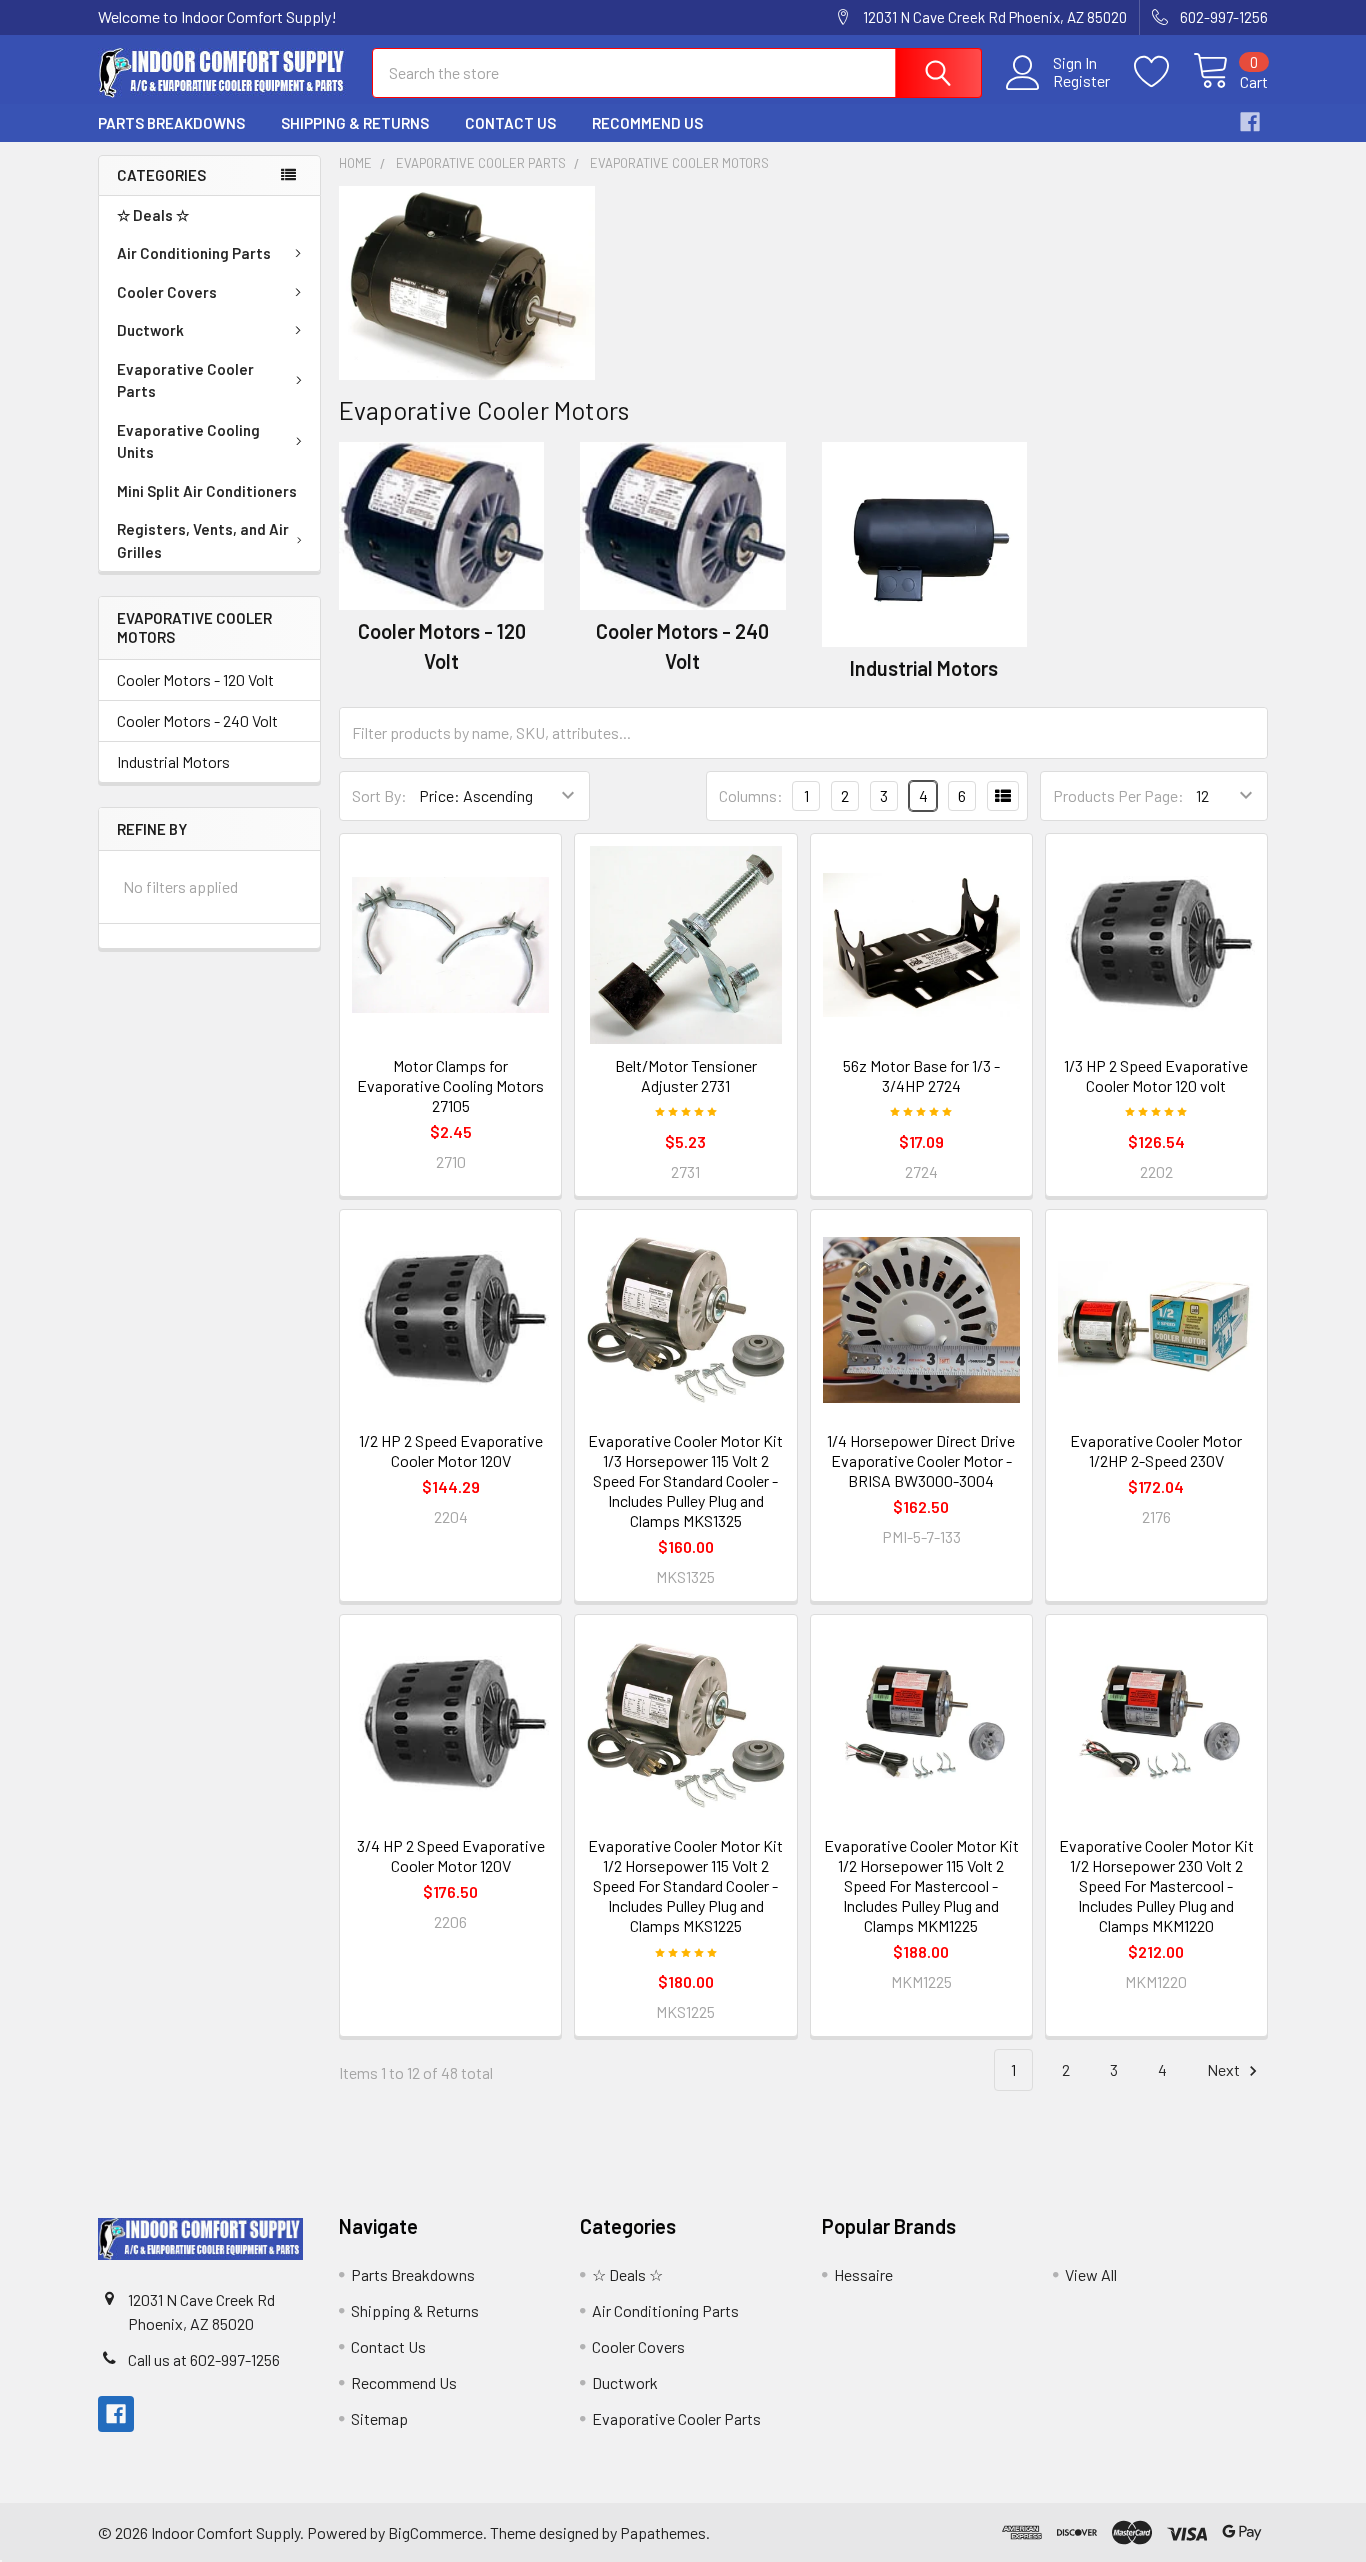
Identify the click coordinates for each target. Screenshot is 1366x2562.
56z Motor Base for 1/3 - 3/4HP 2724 (921, 1075)
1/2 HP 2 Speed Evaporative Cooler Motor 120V (451, 1450)
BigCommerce (435, 2532)
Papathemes (663, 2532)
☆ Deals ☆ (153, 215)
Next (1225, 2069)
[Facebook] (1250, 122)
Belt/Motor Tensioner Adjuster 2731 (686, 1075)
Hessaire (863, 2274)
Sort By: (379, 795)
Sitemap (379, 2418)
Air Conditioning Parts (194, 253)
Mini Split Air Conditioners (207, 491)
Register (1081, 81)
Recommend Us (647, 123)
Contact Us (510, 123)
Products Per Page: (1118, 795)
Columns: (751, 795)
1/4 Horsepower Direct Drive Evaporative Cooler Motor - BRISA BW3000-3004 (921, 1460)
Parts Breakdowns (171, 123)
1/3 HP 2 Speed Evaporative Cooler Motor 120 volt (1156, 1075)
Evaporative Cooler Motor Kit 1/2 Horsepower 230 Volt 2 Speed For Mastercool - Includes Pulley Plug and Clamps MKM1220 (1156, 1885)
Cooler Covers (167, 292)
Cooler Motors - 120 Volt (195, 679)
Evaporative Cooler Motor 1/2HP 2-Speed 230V (1156, 1450)
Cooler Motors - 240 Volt (197, 720)
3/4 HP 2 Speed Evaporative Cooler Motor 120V (451, 1855)
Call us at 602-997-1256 (204, 2359)
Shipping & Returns (355, 123)
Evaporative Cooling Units (188, 441)
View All (1091, 2274)
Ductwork (150, 330)
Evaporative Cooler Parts (185, 380)
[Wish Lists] (1163, 72)
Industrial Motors (173, 761)
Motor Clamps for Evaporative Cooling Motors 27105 (450, 1085)
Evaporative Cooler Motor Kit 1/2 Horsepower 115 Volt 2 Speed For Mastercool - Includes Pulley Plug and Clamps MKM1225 (921, 1885)
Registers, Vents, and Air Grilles (203, 540)
